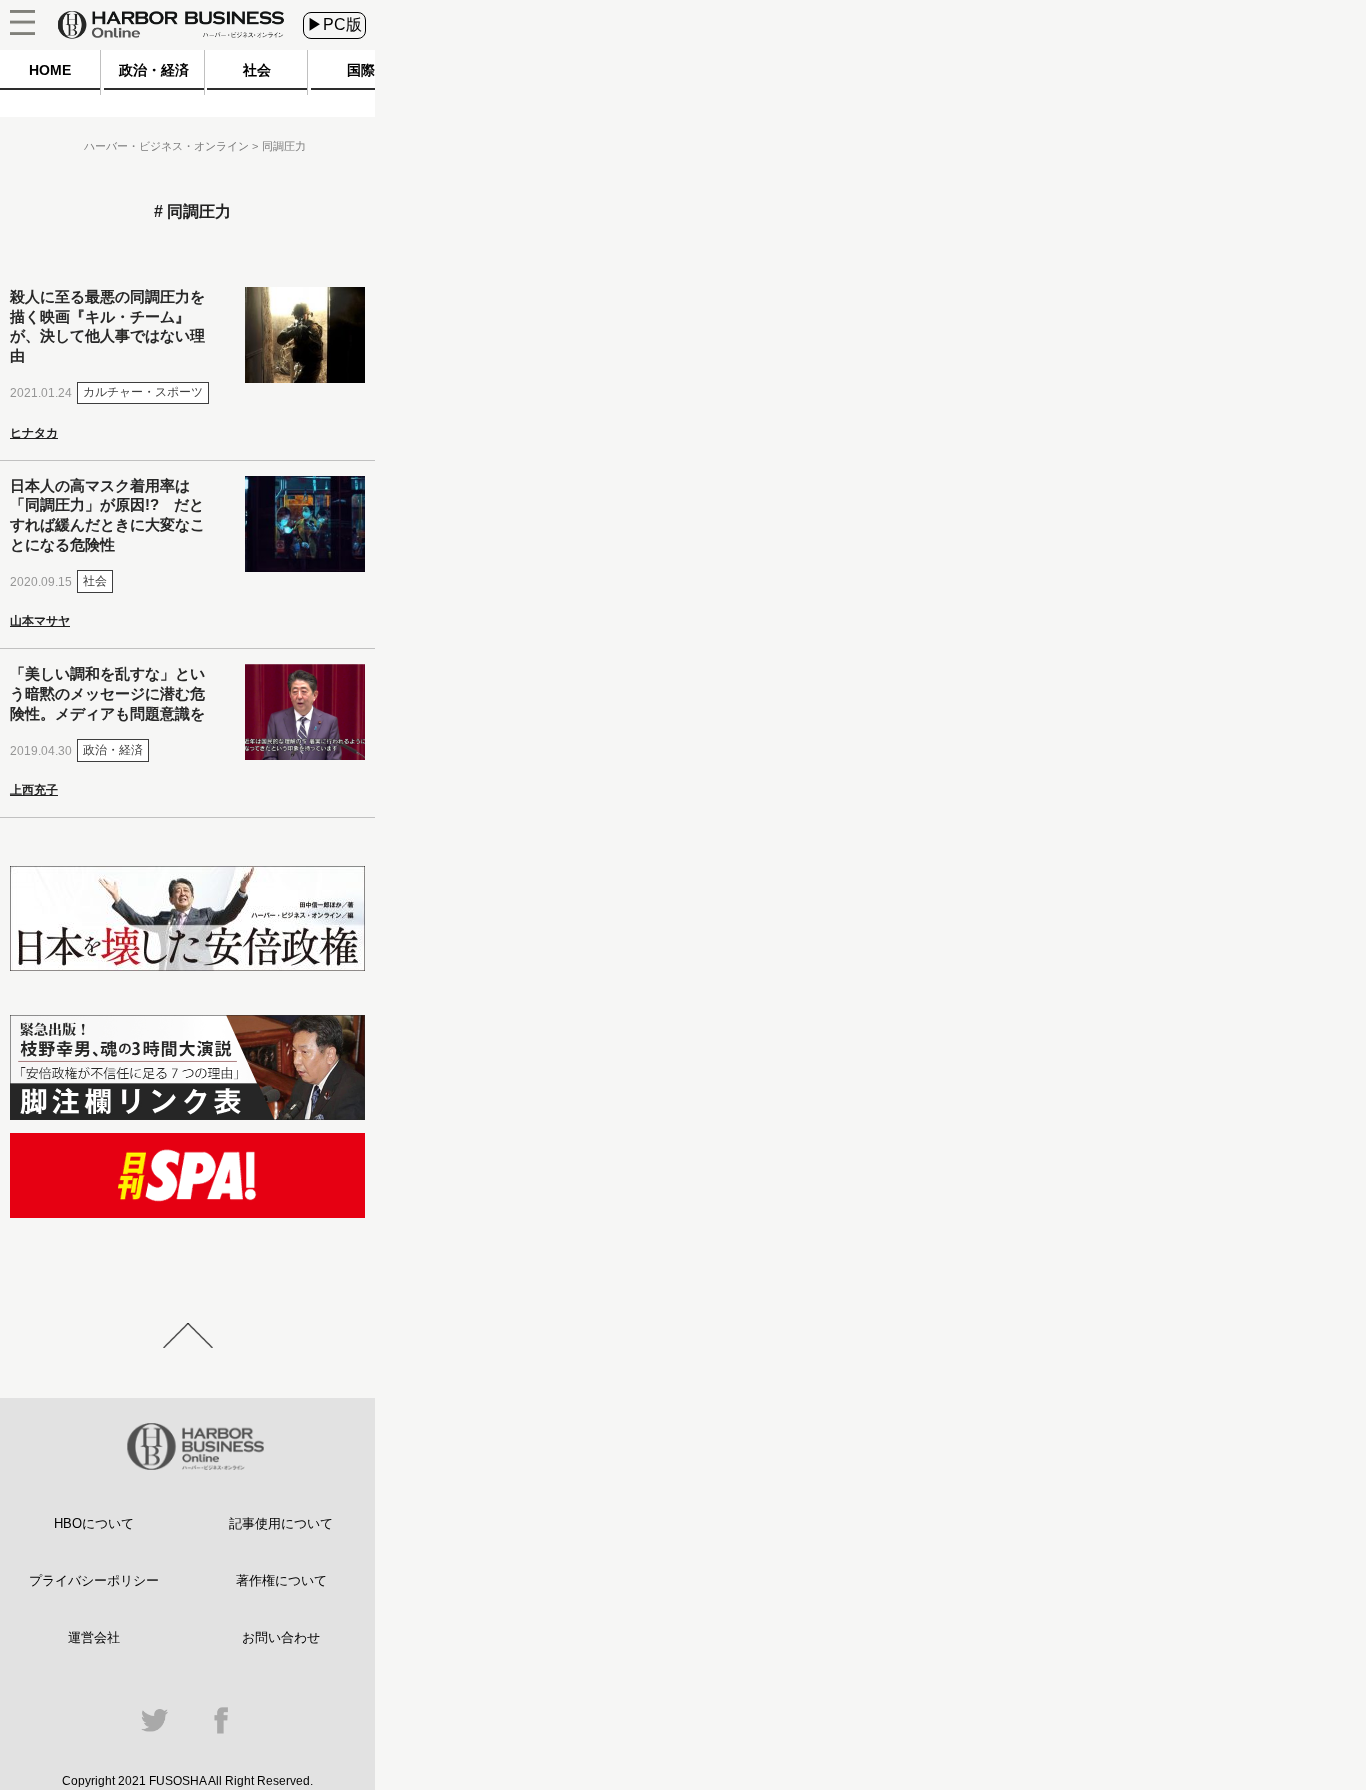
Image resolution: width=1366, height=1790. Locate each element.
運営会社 (94, 1637)
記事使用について (281, 1523)
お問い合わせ (281, 1637)
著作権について (281, 1580)
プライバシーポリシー (94, 1580)
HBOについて (94, 1523)
